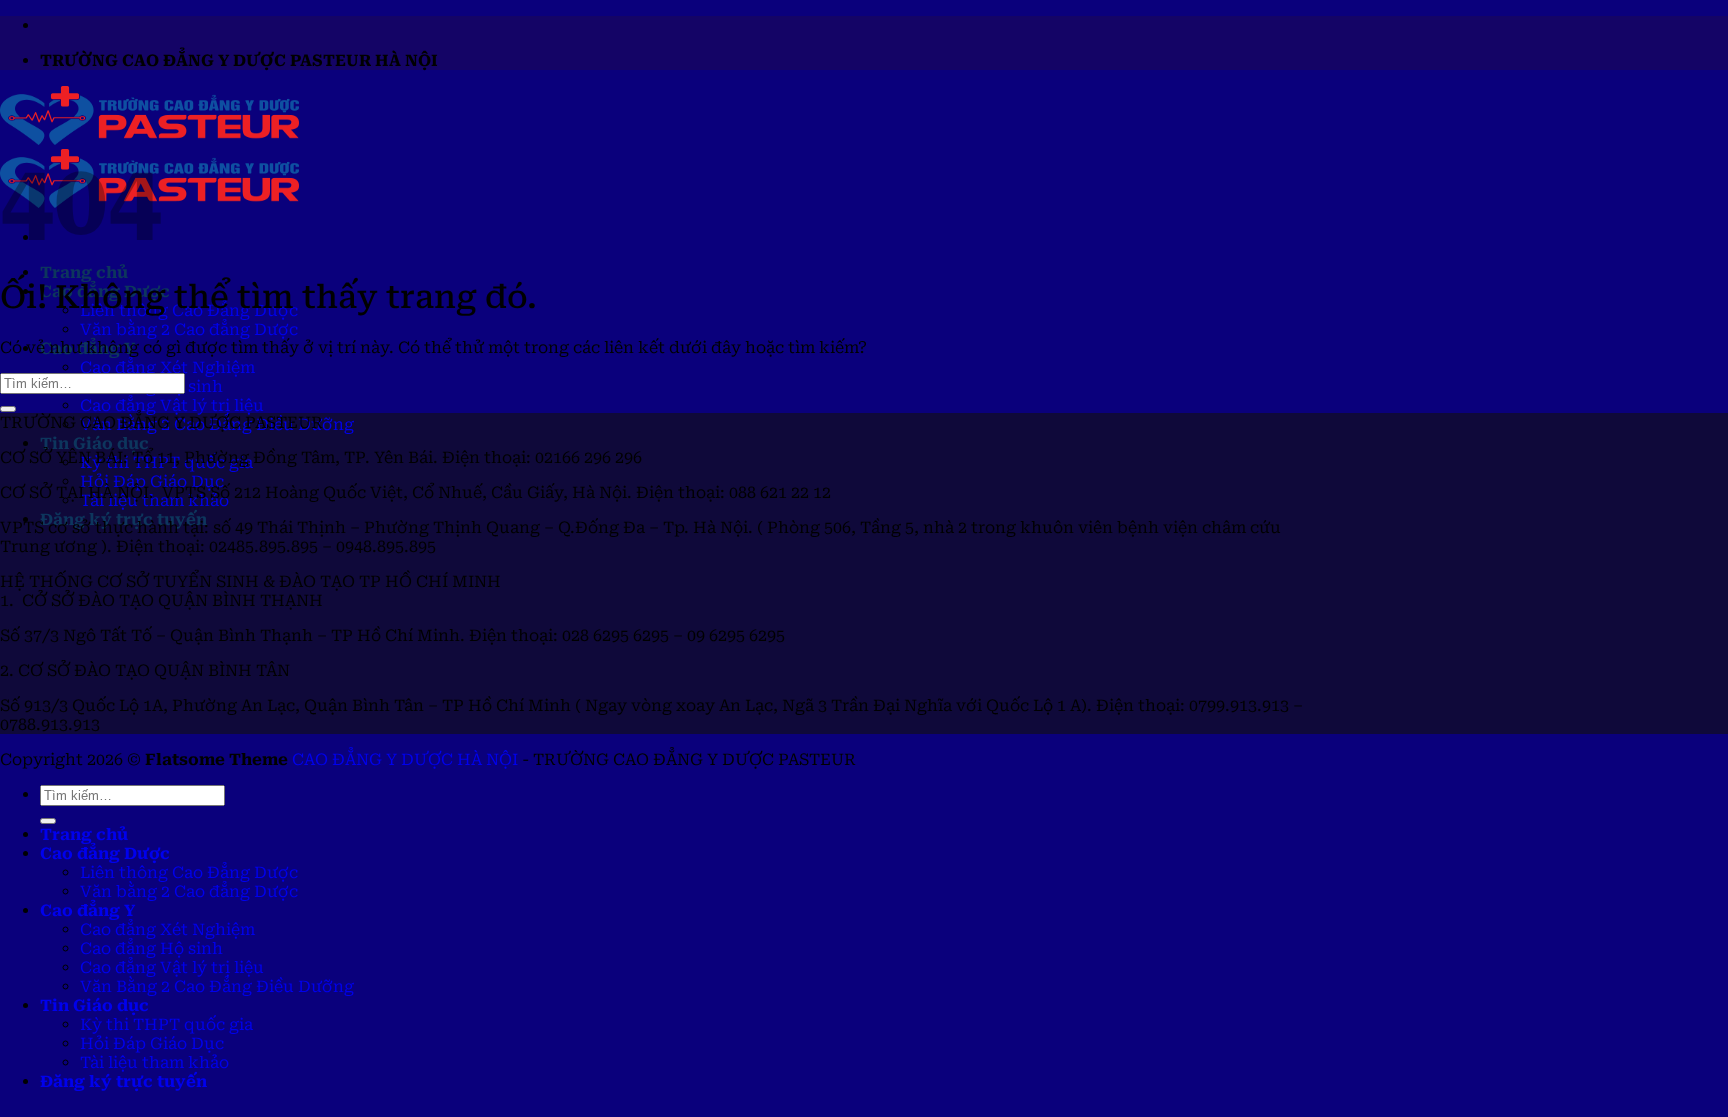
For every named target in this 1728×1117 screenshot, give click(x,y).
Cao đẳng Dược (105, 853)
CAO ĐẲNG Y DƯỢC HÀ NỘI (405, 759)
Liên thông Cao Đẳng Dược (189, 872)
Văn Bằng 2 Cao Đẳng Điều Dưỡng (217, 986)
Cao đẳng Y (87, 910)
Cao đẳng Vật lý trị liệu (172, 405)
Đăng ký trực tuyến (123, 1081)
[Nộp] (8, 409)
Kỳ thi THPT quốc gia (166, 1024)
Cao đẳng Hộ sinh (151, 948)
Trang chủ (84, 272)
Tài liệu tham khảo (154, 1062)
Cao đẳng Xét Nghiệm (167, 367)
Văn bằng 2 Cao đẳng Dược (189, 329)
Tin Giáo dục (94, 443)
